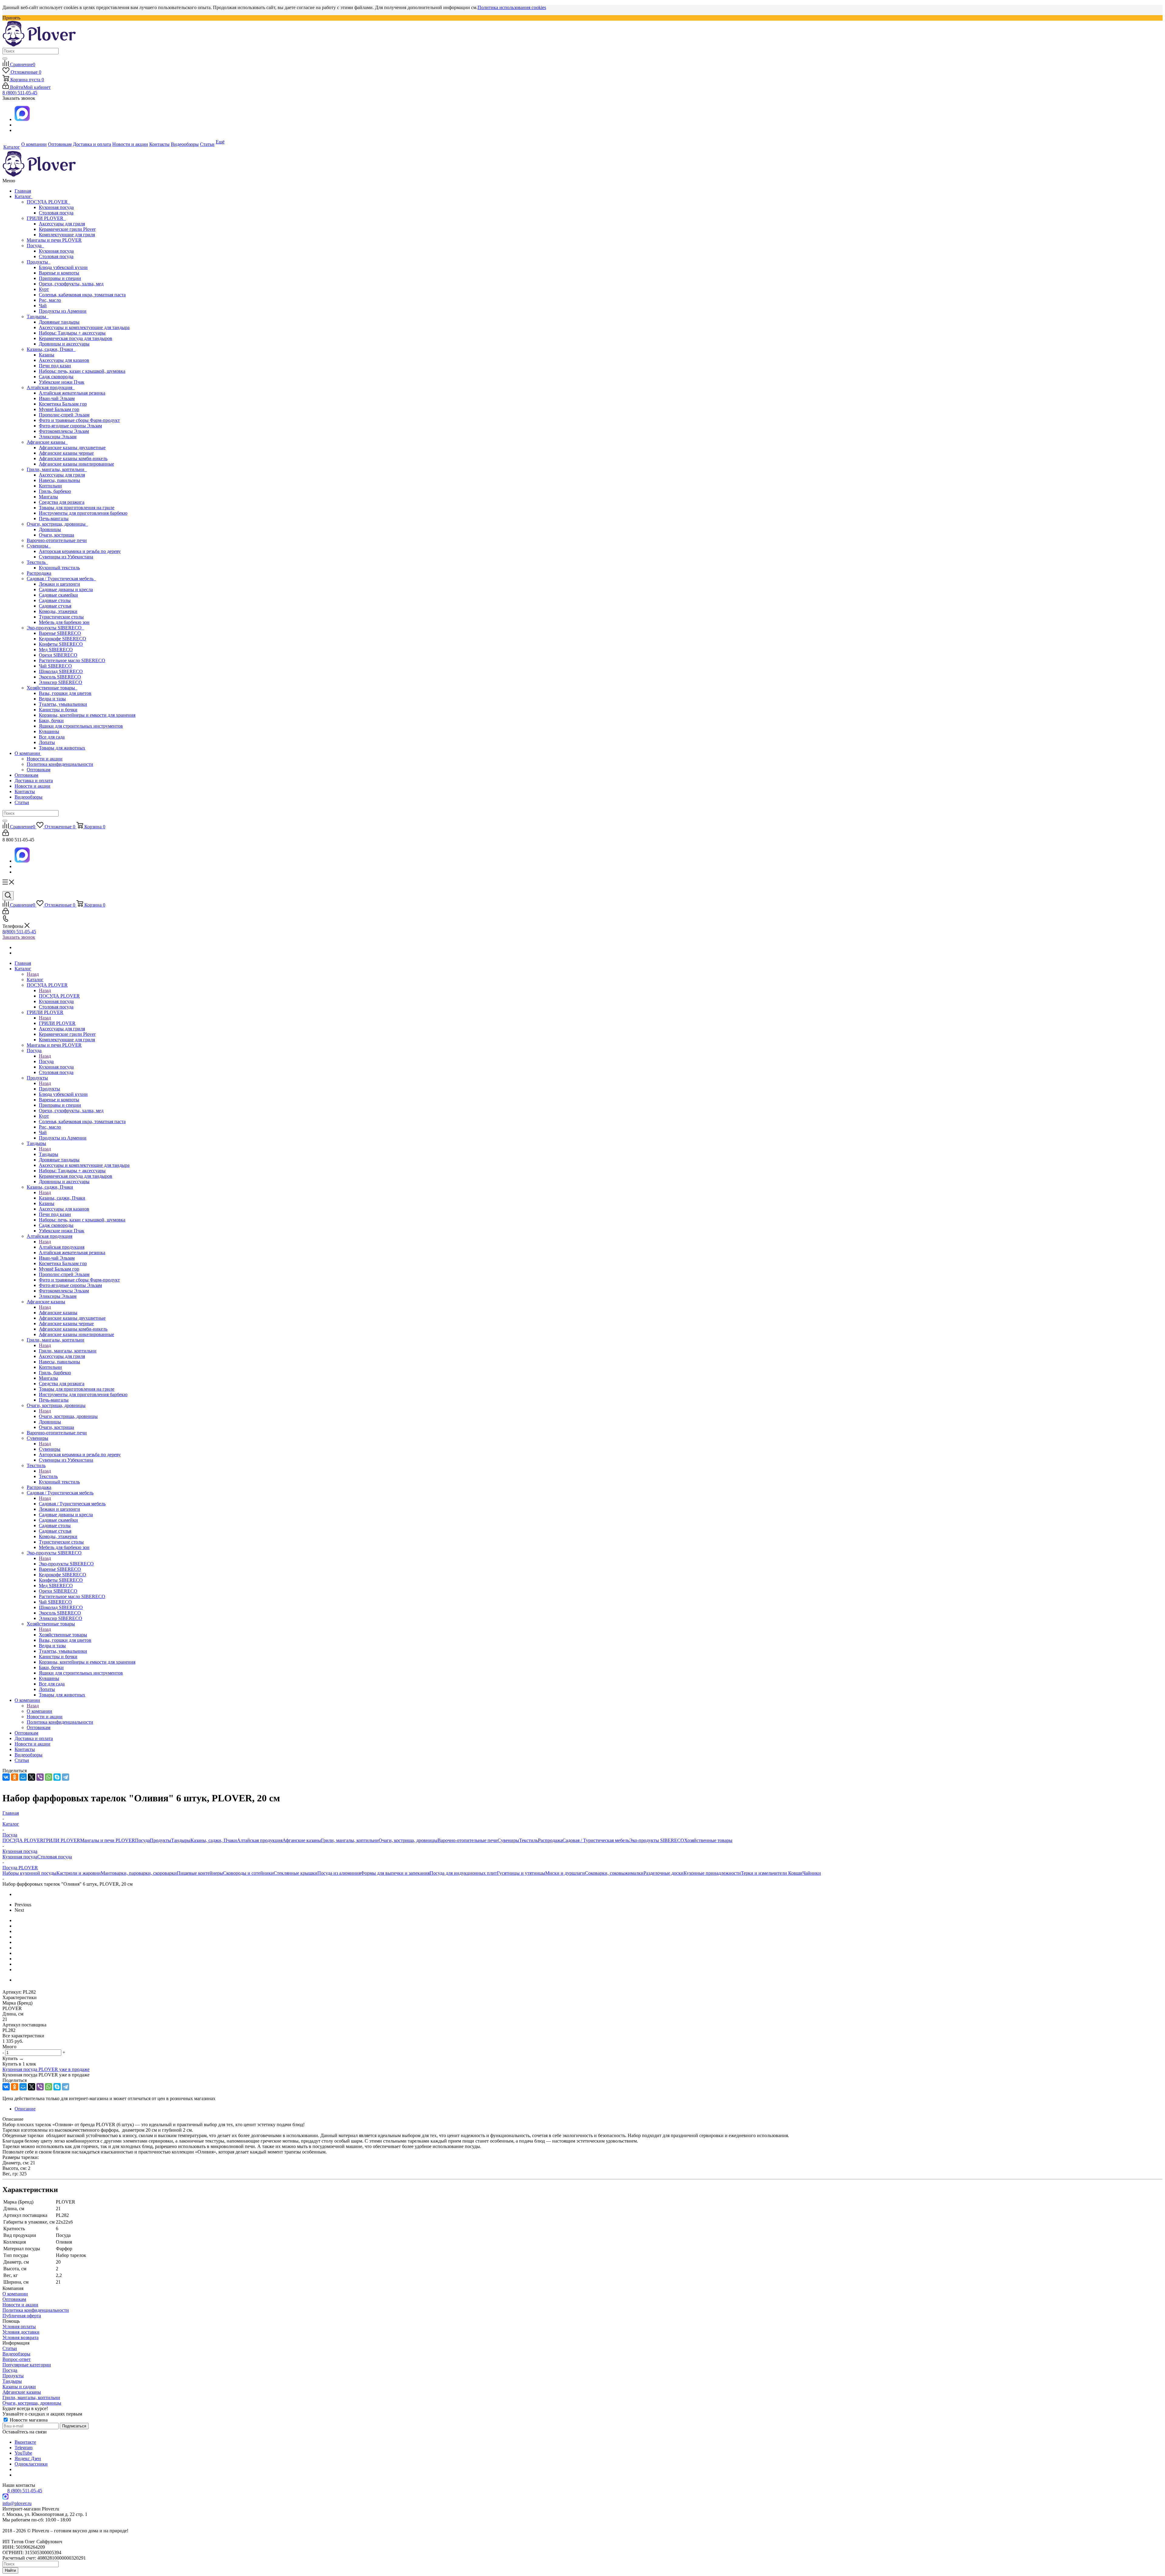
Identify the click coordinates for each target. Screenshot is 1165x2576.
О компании (28, 753)
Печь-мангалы (54, 519)
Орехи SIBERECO (58, 655)
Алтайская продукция (51, 387)
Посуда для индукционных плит (463, 1873)
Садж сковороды (56, 377)
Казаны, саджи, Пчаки (51, 349)
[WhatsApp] (49, 1777)
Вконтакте (25, 2442)
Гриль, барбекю (55, 491)
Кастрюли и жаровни (79, 1873)
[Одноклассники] (15, 1777)
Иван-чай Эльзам (57, 398)
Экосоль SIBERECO (60, 677)
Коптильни (50, 486)
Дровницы (50, 529)
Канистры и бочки (58, 710)
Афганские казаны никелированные (76, 464)
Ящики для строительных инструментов (81, 726)
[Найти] (5, 59)
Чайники (812, 1873)
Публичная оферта (22, 2316)
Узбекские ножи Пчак (62, 382)
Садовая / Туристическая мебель (61, 579)
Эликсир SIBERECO (61, 682)
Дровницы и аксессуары (64, 344)
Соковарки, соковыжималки (614, 1873)
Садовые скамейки (58, 595)
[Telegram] (66, 1777)
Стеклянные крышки (295, 1873)
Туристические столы (61, 617)
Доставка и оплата (34, 781)
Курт (44, 289)
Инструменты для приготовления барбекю (83, 513)
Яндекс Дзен (28, 2458)
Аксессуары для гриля (62, 224)
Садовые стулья (55, 606)
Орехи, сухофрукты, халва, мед (71, 284)
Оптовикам (39, 770)
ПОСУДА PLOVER (48, 202)
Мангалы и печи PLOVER (54, 240)
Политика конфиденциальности (60, 764)
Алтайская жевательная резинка (72, 393)
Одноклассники (31, 2464)
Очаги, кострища (56, 535)
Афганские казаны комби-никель (73, 458)
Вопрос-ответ (17, 2359)
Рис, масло (50, 300)
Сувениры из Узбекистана (66, 557)
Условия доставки (21, 2332)
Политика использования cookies (512, 7)
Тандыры (38, 317)
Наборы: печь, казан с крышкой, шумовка (82, 371)
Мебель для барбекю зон (64, 622)
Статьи (22, 802)
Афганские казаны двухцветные (72, 448)
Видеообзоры (29, 797)
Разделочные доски (664, 1873)
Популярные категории (27, 2365)
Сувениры (39, 546)
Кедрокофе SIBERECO (62, 639)
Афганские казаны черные (66, 453)
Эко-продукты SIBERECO (55, 628)
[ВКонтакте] (6, 1777)
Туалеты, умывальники (63, 704)
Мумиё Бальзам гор (59, 409)
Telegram (24, 2448)
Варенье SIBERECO (60, 633)
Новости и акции (45, 759)
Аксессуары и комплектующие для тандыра (84, 327)
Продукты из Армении (63, 311)
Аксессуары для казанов (64, 360)
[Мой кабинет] (6, 834)
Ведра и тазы (52, 699)
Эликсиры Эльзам (58, 437)
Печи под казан (55, 366)
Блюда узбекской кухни (63, 267)
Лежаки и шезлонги (59, 584)
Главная (23, 191)
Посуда (35, 246)
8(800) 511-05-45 (19, 932)
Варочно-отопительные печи (57, 540)
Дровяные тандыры (59, 322)
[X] (32, 1777)
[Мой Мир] (23, 1777)
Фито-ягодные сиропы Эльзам (70, 426)
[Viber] (40, 1777)
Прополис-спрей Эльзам (64, 415)
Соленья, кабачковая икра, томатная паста (82, 295)
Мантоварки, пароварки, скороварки (139, 1873)
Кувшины (49, 731)
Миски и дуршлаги (565, 1873)
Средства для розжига (62, 502)
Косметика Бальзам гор (63, 404)
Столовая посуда (56, 213)
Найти (10, 2570)
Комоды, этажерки (58, 611)
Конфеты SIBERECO (61, 644)
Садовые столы (55, 600)
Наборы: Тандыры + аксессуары (72, 333)
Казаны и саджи (19, 2387)
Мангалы (48, 497)
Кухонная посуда (56, 207)
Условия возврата (20, 2337)
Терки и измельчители (765, 1873)
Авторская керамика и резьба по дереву (80, 551)
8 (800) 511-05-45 (20, 93)
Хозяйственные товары (52, 688)
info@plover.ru (17, 2503)
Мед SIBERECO (56, 650)
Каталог (24, 196)
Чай (43, 306)
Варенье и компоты (59, 273)
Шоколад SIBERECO (61, 671)
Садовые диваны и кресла (66, 589)
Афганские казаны (47, 442)
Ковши (795, 1873)
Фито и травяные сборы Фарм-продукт (79, 420)
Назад (33, 974)
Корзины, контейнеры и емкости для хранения (87, 715)
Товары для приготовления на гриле (77, 508)
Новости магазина (28, 2420)
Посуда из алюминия (339, 1873)
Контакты (25, 791)
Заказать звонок (19, 937)
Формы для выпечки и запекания (395, 1873)
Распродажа (39, 573)
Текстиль (37, 562)
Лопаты (47, 742)
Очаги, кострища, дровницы (57, 524)
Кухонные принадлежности (712, 1873)
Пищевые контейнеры (200, 1873)
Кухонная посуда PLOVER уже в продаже (46, 2069)
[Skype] (57, 1777)
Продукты (39, 262)
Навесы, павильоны (59, 480)
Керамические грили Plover (67, 229)
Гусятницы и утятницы (521, 1873)
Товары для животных (62, 748)
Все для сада (52, 737)
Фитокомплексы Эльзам (64, 431)
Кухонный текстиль (59, 568)
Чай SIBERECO (55, 666)
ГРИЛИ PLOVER (46, 218)
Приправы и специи (60, 278)
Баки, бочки (51, 721)
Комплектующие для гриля (67, 235)
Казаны (47, 355)
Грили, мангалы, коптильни (57, 469)
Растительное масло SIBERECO (72, 660)
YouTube (23, 2453)
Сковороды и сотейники (248, 1873)
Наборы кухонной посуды (29, 1873)
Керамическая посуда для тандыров (76, 338)
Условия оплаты (19, 2327)
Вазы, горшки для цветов (65, 693)
